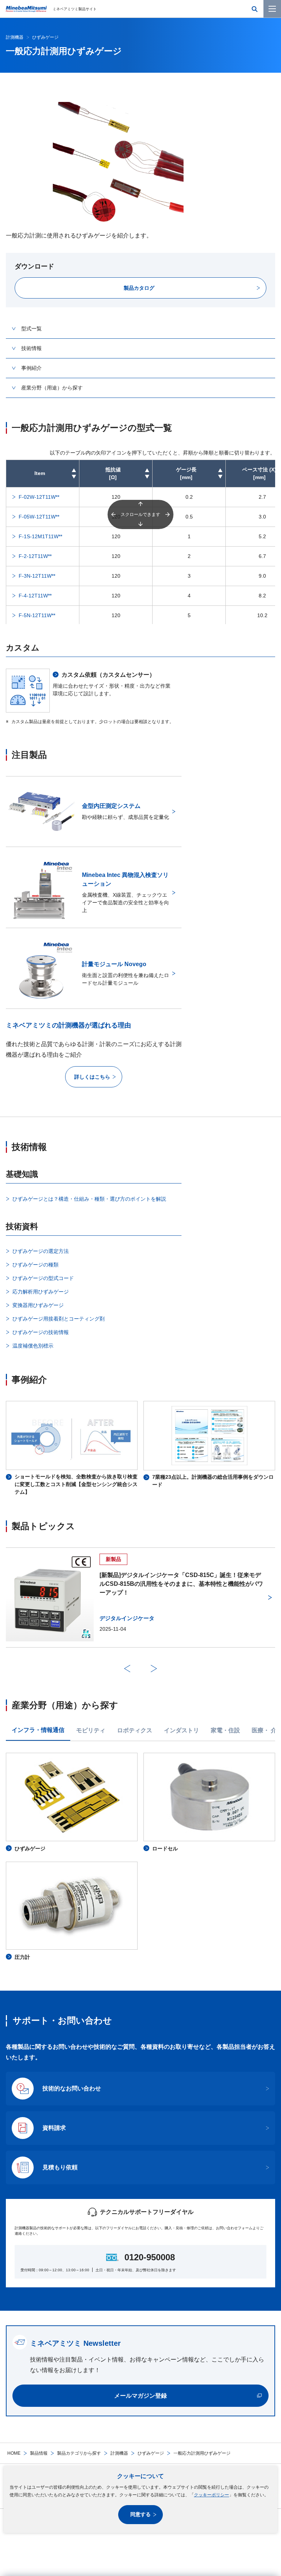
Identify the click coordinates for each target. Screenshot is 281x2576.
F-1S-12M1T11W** (40, 536)
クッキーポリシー (211, 2495)
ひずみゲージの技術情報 (41, 1332)
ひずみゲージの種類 (35, 1265)
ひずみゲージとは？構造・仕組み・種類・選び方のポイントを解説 (89, 1199)
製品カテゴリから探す (79, 2453)
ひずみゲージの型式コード (43, 1278)
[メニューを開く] (272, 9)
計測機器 (119, 2453)
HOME (14, 2453)
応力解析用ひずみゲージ (41, 1292)
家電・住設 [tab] (225, 1730)
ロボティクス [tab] (135, 1730)
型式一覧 (31, 328)
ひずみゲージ (151, 2453)
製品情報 (39, 2453)
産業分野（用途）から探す (52, 388)
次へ (154, 1669)
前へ (127, 1669)
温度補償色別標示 (33, 1346)
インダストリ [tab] (181, 1730)
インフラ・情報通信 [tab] (38, 1730)
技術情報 (31, 348)
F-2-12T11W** (35, 556)
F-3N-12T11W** (37, 576)
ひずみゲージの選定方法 (41, 1251)
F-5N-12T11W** (37, 615)
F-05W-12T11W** (39, 517)
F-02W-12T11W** (39, 497)
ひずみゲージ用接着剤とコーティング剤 (59, 1319)
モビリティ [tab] (91, 1730)
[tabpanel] (140, 1857)
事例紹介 (31, 368)
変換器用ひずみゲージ (38, 1305)
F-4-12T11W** (35, 596)
